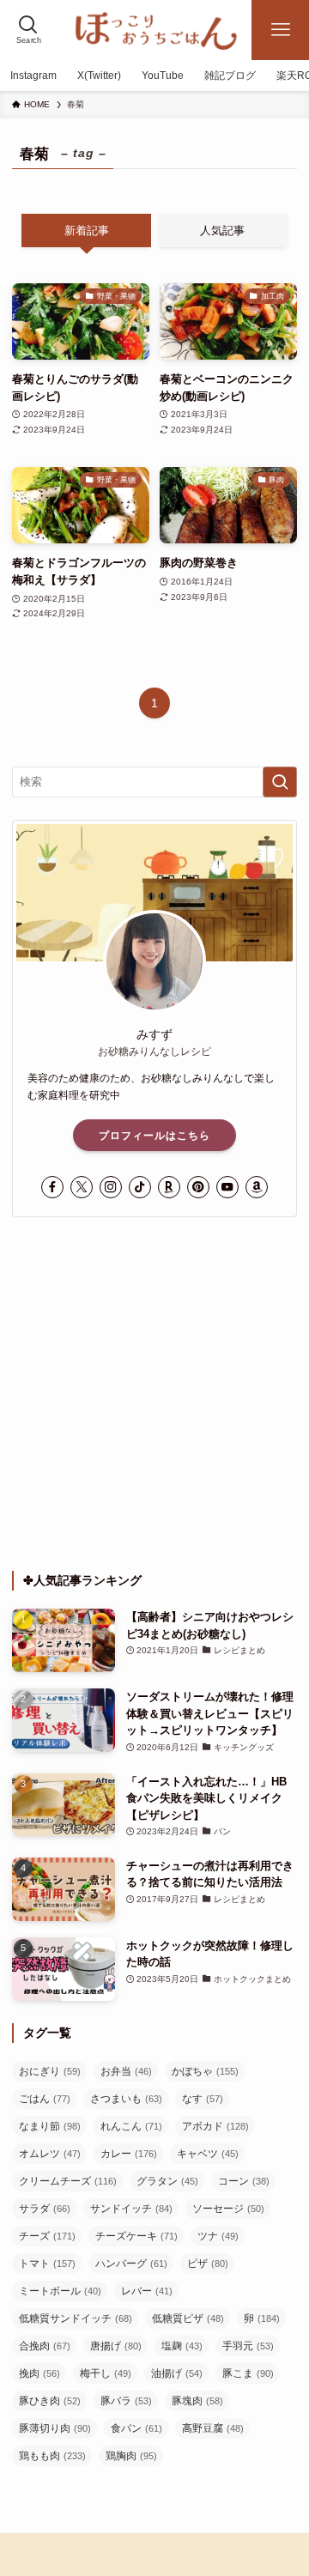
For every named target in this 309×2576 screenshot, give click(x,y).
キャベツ (208, 2154)
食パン (136, 2428)
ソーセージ (228, 2209)
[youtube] (227, 1187)
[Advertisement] (154, 1394)
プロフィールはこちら (154, 1136)
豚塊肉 (197, 2401)
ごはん (45, 2099)
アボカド (215, 2126)
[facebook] (52, 1187)
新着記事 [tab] (87, 230)
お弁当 (126, 2071)
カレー (129, 2154)
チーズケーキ (136, 2236)
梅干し (106, 2373)
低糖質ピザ (188, 2318)
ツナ (218, 2236)
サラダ (45, 2209)
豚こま (248, 2373)
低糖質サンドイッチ (76, 2318)
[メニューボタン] (280, 30)
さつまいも (126, 2099)
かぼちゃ (205, 2071)
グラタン (167, 2181)
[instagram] (111, 1187)
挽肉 (39, 2373)
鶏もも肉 (52, 2456)
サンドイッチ (131, 2209)
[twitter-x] (82, 1187)
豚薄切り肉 (55, 2428)
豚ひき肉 (50, 2401)
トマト (47, 2264)
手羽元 (248, 2346)
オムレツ (50, 2154)
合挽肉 (45, 2346)
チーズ (47, 2236)
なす (203, 2099)
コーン (244, 2181)
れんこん (131, 2126)
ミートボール (60, 2291)
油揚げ (177, 2373)
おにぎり (50, 2071)
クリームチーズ (68, 2181)
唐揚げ (116, 2346)
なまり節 (50, 2126)
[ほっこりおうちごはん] (154, 30)
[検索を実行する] (280, 782)
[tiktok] (140, 1187)
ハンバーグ (131, 2264)
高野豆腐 (213, 2428)
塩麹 (182, 2346)
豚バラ (126, 2401)
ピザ (208, 2264)
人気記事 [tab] (222, 230)
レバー (147, 2291)
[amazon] (257, 1187)
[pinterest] (198, 1187)
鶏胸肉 (131, 2456)
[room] (169, 1187)
